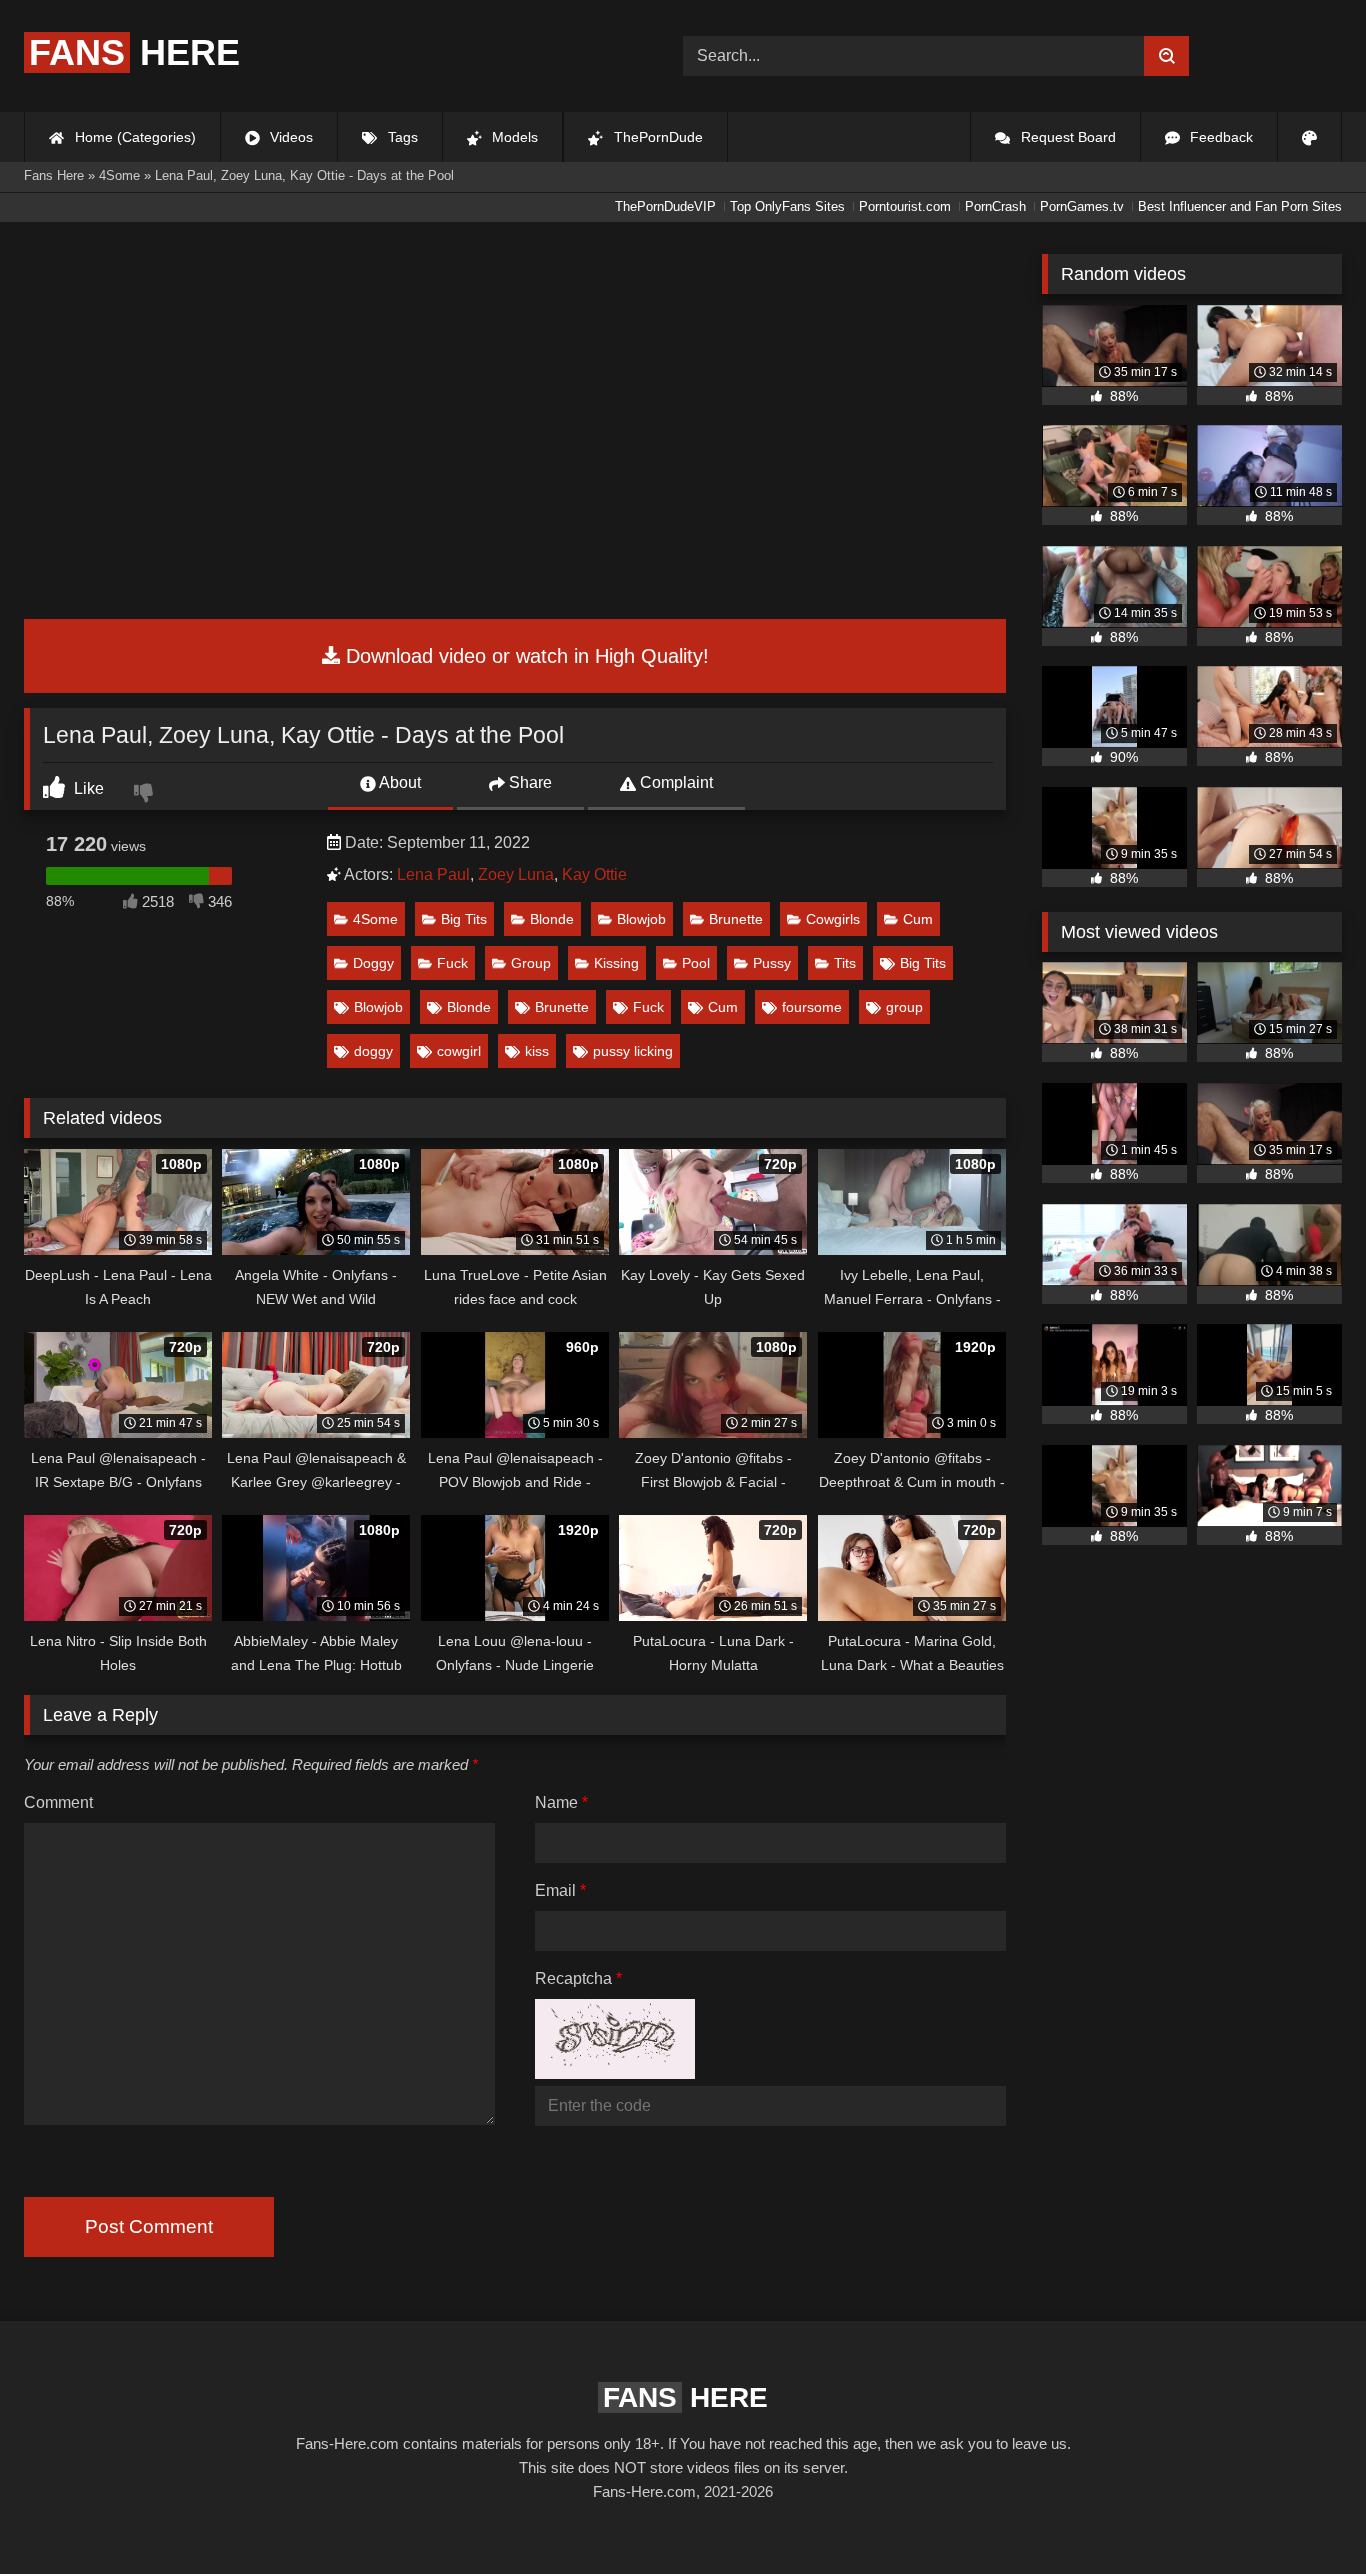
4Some (375, 919)
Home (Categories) (133, 137)
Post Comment (149, 2226)
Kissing (616, 963)
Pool (696, 963)
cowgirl (459, 1051)
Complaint (674, 782)
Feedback (1219, 137)
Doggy (373, 963)
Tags (401, 137)
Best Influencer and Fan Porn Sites (1240, 206)
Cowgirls (833, 919)
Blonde (552, 919)
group (904, 1007)
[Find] (1166, 56)
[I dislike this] (146, 795)
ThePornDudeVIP (665, 206)
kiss (537, 1051)
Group (531, 963)
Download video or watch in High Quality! (524, 656)
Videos (289, 137)
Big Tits (464, 919)
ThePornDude (656, 137)
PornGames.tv (1082, 206)
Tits (845, 963)
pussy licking (633, 1051)
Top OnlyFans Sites (787, 206)
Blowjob (641, 919)
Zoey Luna (516, 874)
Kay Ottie (594, 874)
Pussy (772, 963)
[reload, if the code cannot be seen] (615, 2073)
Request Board (1066, 137)
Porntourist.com (905, 206)
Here (134, 52)
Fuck (452, 963)
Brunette (736, 919)
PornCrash (995, 206)
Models (513, 137)
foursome (812, 1007)
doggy (373, 1051)
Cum (918, 919)
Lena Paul (433, 874)
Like (87, 788)
